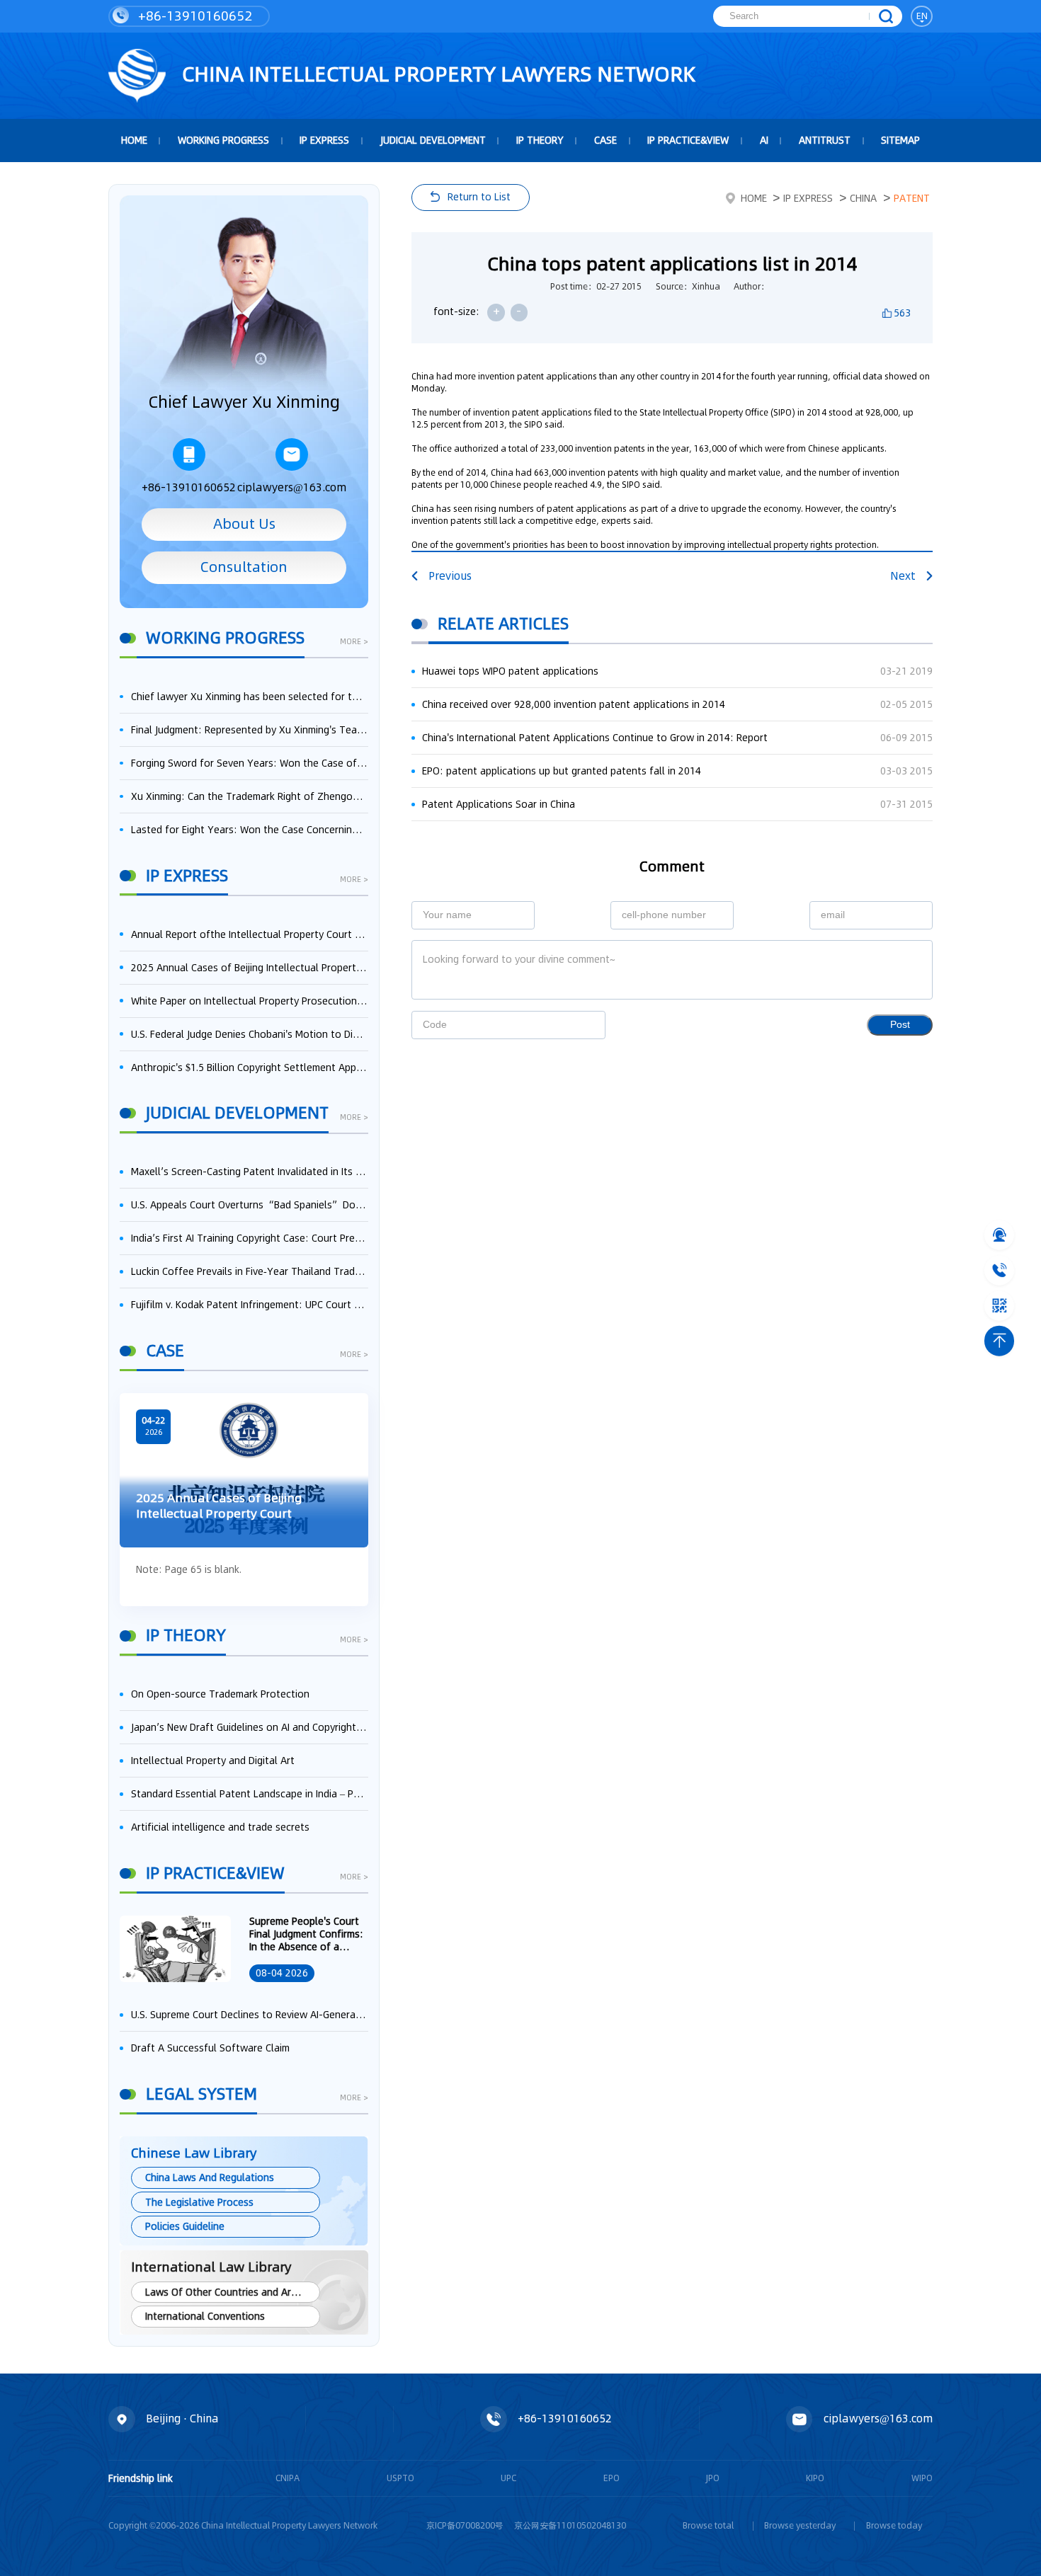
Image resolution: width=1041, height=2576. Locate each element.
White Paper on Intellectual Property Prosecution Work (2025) (249, 1001)
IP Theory (540, 140)
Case (605, 140)
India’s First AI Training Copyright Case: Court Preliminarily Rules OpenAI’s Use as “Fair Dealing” (249, 1238)
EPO (611, 2478)
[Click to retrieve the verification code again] (579, 1025)
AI (764, 140)
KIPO (815, 2478)
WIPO (922, 2478)
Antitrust (825, 140)
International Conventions (205, 2316)
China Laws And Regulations (210, 2177)
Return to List (479, 197)
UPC (508, 2478)
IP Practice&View (688, 140)
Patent (912, 198)
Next (903, 576)
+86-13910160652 (193, 16)
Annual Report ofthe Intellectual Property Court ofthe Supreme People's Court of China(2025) (249, 934)
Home (754, 198)
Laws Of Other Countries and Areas (226, 2292)
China (863, 198)
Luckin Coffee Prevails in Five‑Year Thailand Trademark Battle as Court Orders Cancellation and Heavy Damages (249, 1271)
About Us (244, 524)
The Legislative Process (199, 2202)
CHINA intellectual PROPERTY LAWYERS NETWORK (436, 74)
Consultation (244, 567)
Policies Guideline (185, 2226)
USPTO (400, 2478)
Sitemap (900, 140)
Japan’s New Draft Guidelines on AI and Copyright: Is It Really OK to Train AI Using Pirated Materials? (249, 1727)
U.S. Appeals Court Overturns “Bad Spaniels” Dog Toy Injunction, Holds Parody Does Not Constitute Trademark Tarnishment (249, 1205)
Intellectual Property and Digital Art (213, 1761)
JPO (713, 2478)
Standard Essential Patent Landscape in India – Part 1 (249, 1794)
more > (354, 643)
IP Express (324, 140)
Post (900, 1025)
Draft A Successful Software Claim (210, 2048)
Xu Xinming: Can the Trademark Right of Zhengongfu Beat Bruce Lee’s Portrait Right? (249, 796)
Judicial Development (433, 140)
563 (902, 313)
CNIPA (288, 2478)
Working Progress (223, 140)
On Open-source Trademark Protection (220, 1694)
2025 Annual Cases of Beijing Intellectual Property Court (249, 968)
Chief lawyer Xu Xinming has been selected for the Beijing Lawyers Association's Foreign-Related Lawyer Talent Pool (249, 697)
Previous (450, 576)
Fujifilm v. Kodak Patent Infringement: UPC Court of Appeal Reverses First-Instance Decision (249, 1305)
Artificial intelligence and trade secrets (220, 1827)
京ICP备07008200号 (465, 2525)
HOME (134, 140)
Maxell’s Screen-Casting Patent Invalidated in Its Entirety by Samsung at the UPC (249, 1172)
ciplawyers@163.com (292, 487)
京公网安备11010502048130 (570, 2525)
